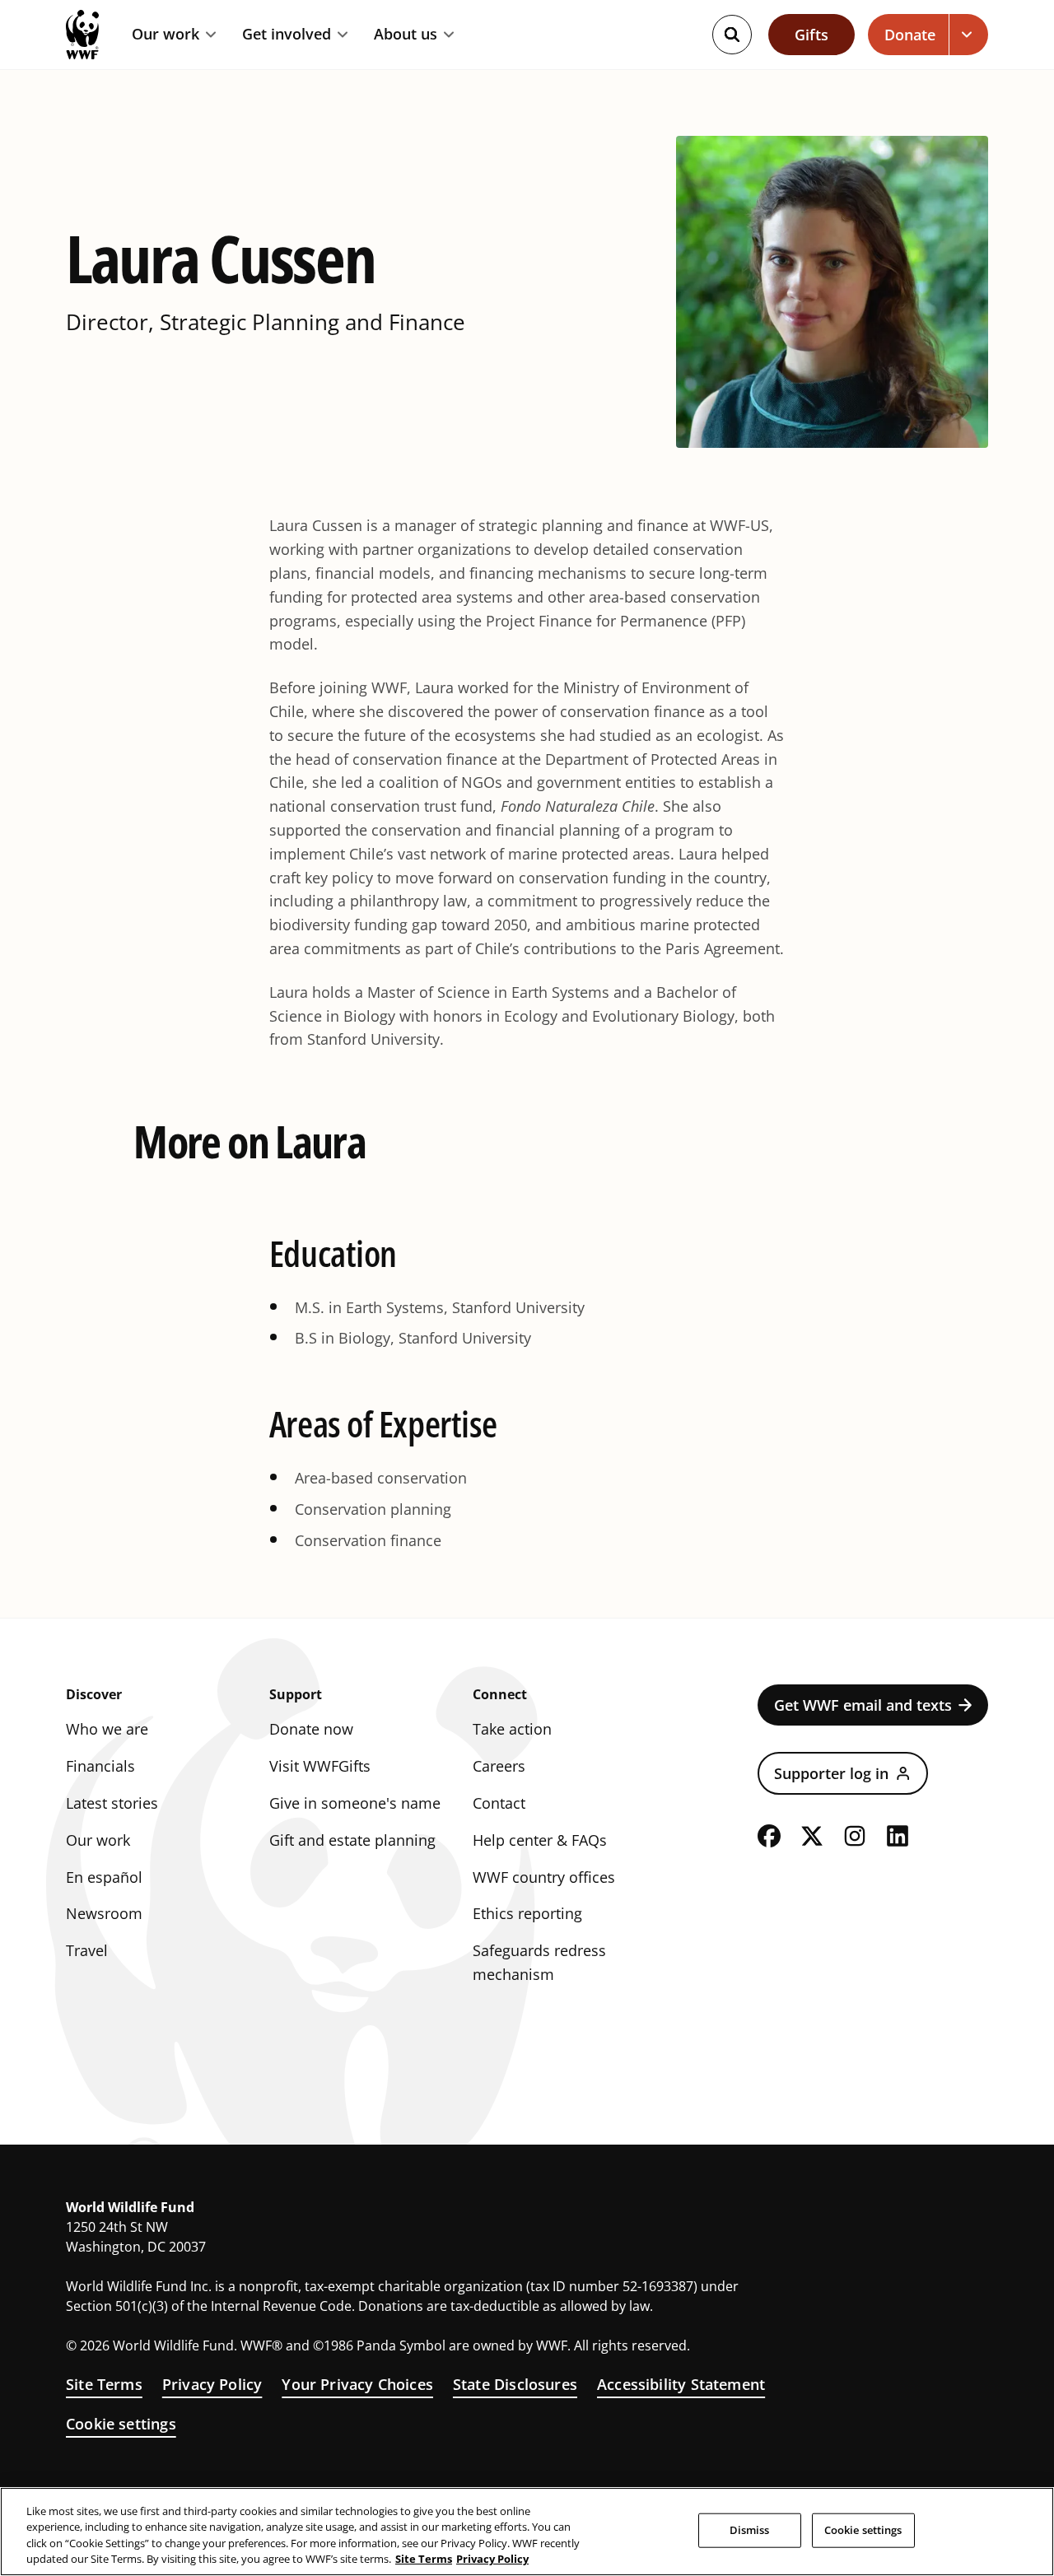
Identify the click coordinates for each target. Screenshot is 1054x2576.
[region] (527, 2532)
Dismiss (750, 2530)
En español (104, 1877)
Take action (512, 1729)
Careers (499, 1766)
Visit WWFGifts (320, 1766)
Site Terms (104, 2384)
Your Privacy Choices (357, 2384)
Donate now (311, 1729)
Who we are (107, 1729)
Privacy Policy (212, 2384)
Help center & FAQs (540, 1840)
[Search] (732, 35)
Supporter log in (831, 1773)
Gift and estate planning (352, 1840)
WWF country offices (544, 1877)
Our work (166, 35)
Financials (100, 1766)
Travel (87, 1950)
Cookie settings (121, 2424)
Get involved (287, 35)
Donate (910, 35)
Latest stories (112, 1803)
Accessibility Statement (681, 2384)
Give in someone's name (355, 1803)
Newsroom (104, 1913)
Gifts (811, 35)
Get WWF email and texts (863, 1705)
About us (406, 35)
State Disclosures (515, 2384)
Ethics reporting (527, 1913)
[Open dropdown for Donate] (969, 35)
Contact (499, 1803)
